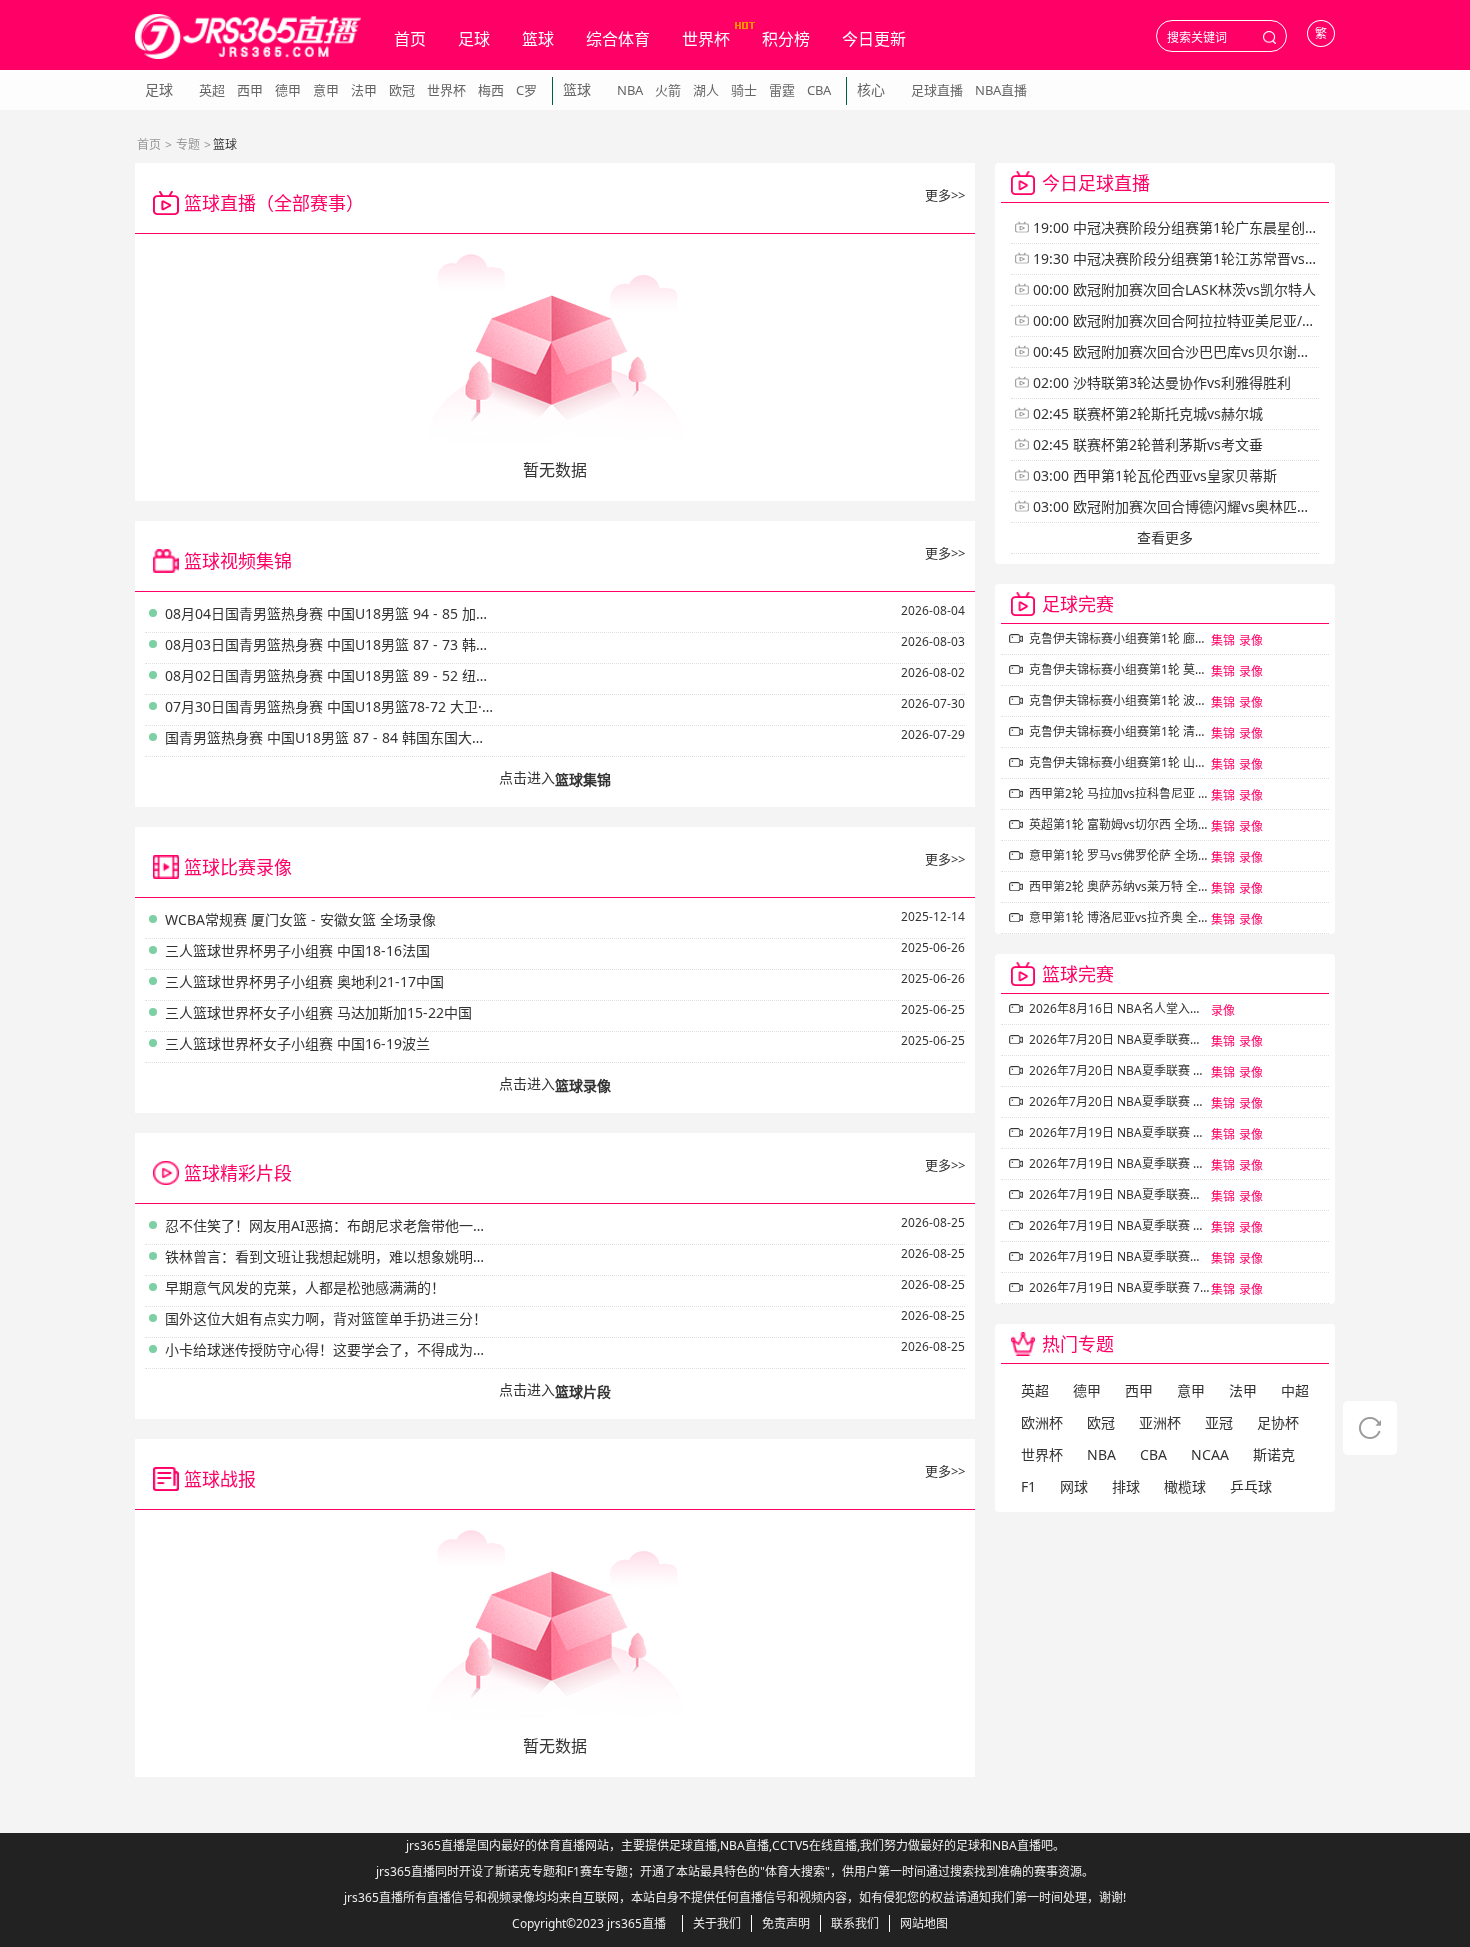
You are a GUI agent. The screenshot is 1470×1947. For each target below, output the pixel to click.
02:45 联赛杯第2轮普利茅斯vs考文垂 (1148, 444)
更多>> (945, 195)
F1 (1028, 1486)
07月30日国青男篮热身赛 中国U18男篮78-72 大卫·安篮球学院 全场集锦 (330, 706)
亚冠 (1219, 1422)
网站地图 (924, 1923)
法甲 (364, 90)
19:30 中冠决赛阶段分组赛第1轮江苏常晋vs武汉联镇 (1197, 258)
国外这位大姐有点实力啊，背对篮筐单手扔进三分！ (326, 1318)
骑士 (744, 90)
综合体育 (618, 39)
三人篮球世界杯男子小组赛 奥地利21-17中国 (304, 981)
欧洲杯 (1042, 1422)
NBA (630, 90)
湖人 (706, 90)
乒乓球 (1251, 1486)
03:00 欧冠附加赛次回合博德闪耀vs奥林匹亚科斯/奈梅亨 (1209, 506)
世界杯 (706, 39)
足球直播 (937, 90)
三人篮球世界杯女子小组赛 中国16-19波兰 (297, 1043)
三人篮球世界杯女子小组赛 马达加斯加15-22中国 (318, 1012)
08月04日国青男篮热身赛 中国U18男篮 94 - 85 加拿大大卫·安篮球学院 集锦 (330, 613)
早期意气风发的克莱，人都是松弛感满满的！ (305, 1287)
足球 (474, 39)
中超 (1295, 1390)
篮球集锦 (583, 779)
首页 (410, 39)
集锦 (1223, 640)
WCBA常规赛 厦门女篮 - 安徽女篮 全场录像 (300, 919)
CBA (819, 90)
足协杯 (1278, 1422)
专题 (188, 144)
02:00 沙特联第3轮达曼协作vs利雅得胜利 (1162, 382)
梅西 (491, 90)
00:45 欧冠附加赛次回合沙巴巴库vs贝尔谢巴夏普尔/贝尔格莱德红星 (1244, 351)
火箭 (668, 90)
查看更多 (1165, 537)
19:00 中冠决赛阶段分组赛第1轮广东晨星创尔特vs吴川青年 (1218, 227)
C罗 (526, 90)
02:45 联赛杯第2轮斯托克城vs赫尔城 (1148, 413)
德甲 (288, 90)
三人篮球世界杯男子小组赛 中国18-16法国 (297, 950)
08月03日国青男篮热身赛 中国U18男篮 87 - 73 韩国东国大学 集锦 (330, 644)
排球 (1126, 1486)
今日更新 (874, 39)
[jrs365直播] (248, 36)
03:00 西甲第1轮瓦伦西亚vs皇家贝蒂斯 (1155, 475)
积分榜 (786, 39)
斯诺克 (1274, 1454)
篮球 (538, 39)
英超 (212, 90)
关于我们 (717, 1923)
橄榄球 (1185, 1486)
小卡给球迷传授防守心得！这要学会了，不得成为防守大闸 (330, 1349)
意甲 (326, 90)
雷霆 (782, 90)
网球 (1074, 1486)
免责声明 (786, 1923)
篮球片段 (583, 1391)
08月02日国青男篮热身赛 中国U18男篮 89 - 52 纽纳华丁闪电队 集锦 (330, 675)
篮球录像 (583, 1085)
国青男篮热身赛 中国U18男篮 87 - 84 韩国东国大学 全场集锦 (330, 737)
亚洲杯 (1160, 1422)
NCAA (1210, 1454)
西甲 (250, 90)
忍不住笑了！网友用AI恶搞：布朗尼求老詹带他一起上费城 (330, 1225)
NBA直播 (1001, 90)
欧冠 (402, 90)
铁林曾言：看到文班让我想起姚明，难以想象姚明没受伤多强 (330, 1256)
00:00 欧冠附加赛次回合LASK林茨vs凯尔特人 (1174, 289)
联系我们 (855, 1923)
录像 (1251, 640)
